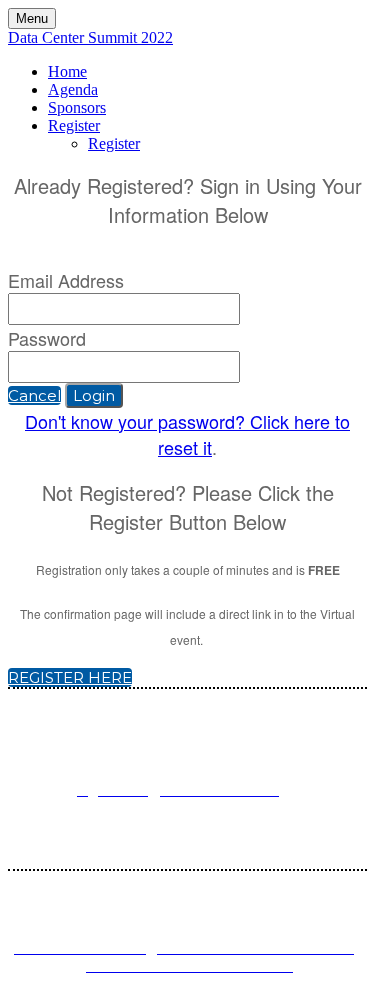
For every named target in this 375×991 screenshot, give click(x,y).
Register (74, 125)
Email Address (66, 280)
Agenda (73, 89)
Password (47, 338)
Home (67, 71)
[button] (34, 395)
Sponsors (77, 107)
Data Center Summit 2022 (90, 37)
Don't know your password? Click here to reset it (187, 434)
